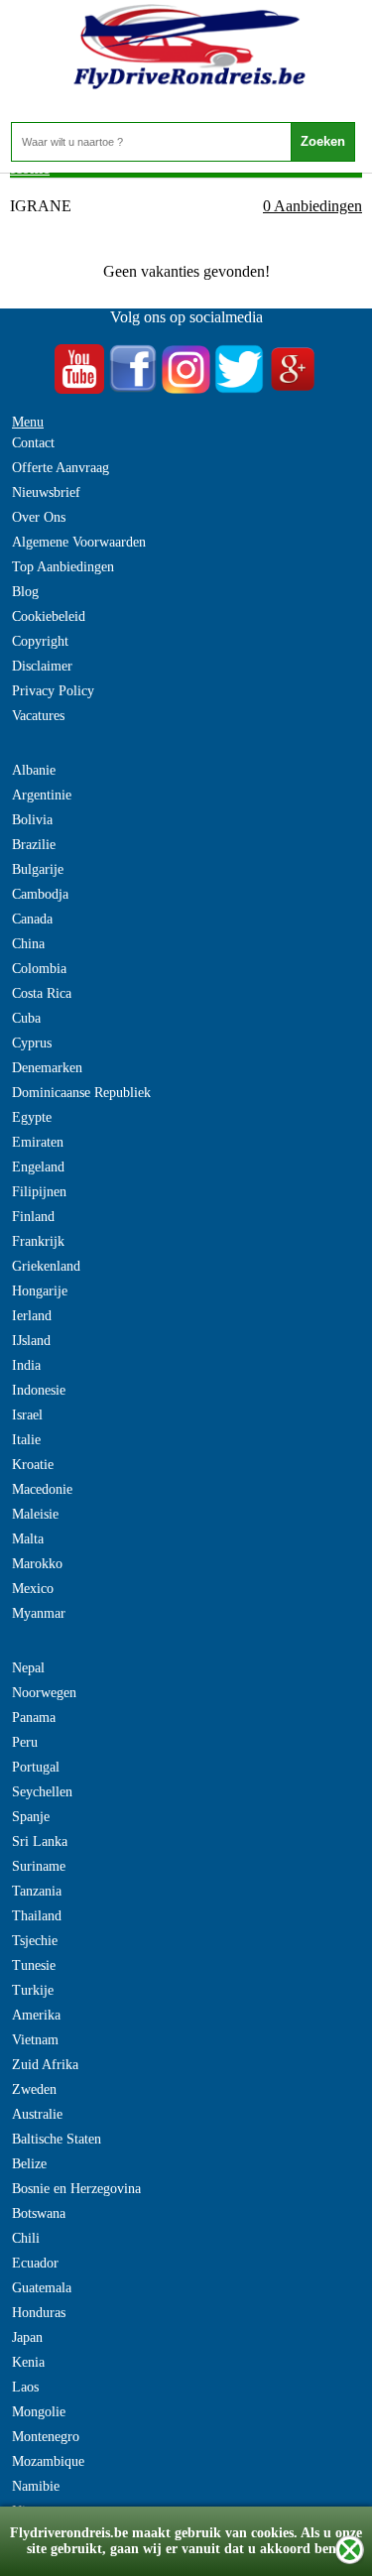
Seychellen (42, 1792)
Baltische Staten (57, 2139)
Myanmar (39, 1613)
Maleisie (35, 1514)
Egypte (32, 1117)
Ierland (32, 1316)
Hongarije (40, 1291)
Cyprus (32, 1043)
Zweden (34, 2089)
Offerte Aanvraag (61, 468)
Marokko (37, 1564)
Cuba (26, 1018)
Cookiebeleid (49, 616)
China (28, 944)
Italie (26, 1440)
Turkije (33, 1990)
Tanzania (37, 1891)
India (26, 1365)
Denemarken (47, 1068)
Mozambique (48, 2461)
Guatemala (42, 2288)
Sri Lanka (40, 1841)
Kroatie (33, 1465)
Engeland (38, 1167)
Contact (33, 443)
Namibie (36, 2486)
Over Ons (39, 517)
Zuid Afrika (45, 2065)
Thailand (37, 1916)
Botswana (39, 2213)
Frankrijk (38, 1241)
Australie (37, 2114)
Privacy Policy (53, 691)
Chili (26, 2238)
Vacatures (38, 716)
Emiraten (38, 1142)
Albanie (34, 770)
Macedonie (42, 1489)
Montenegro (46, 2437)
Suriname (39, 1866)
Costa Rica (42, 993)
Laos (25, 2387)
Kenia (28, 2362)
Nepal (28, 1668)
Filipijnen (39, 1192)
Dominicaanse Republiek (81, 1093)
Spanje (31, 1817)
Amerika (36, 2015)
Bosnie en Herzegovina (76, 2189)
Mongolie (39, 2412)
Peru (25, 1742)
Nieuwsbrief (46, 492)
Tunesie (34, 1965)
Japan (27, 2337)
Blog (25, 592)
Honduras (39, 2313)
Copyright (40, 641)
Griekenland (46, 1266)
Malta (28, 1539)
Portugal (36, 1767)
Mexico (33, 1589)
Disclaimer (42, 666)
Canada (32, 919)
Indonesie (39, 1390)
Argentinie (42, 795)
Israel (27, 1415)
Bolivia (32, 820)
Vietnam (35, 2040)
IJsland (31, 1341)
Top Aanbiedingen (63, 567)
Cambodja (40, 894)
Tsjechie (35, 1941)
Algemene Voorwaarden (79, 542)
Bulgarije (38, 869)
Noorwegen (44, 1693)
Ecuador (35, 2263)
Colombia (39, 969)
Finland (33, 1217)
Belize (29, 2164)
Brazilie (34, 845)
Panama (34, 1717)
